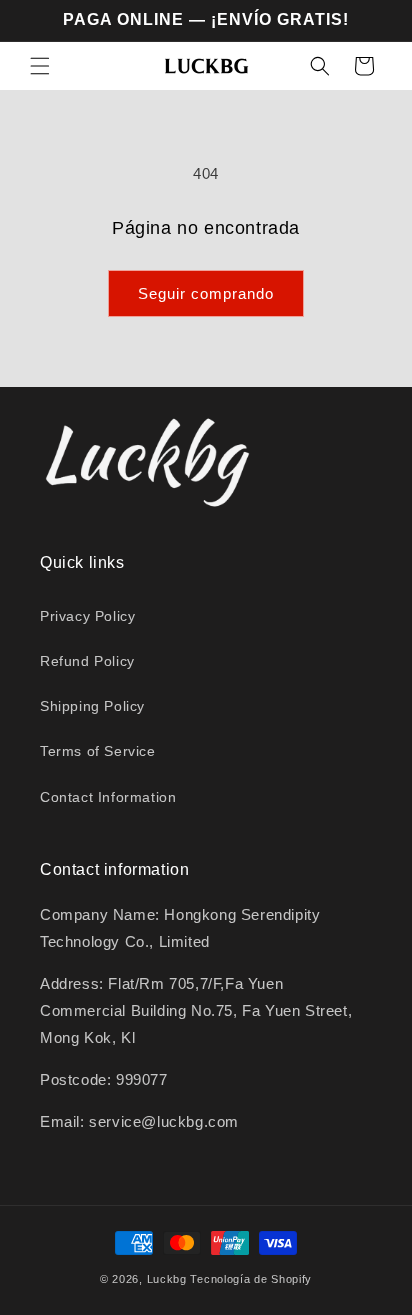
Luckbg (167, 1279)
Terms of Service (98, 751)
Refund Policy (87, 661)
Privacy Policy (87, 616)
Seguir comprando (206, 293)
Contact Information (108, 797)
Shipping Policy (92, 706)
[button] (40, 66)
